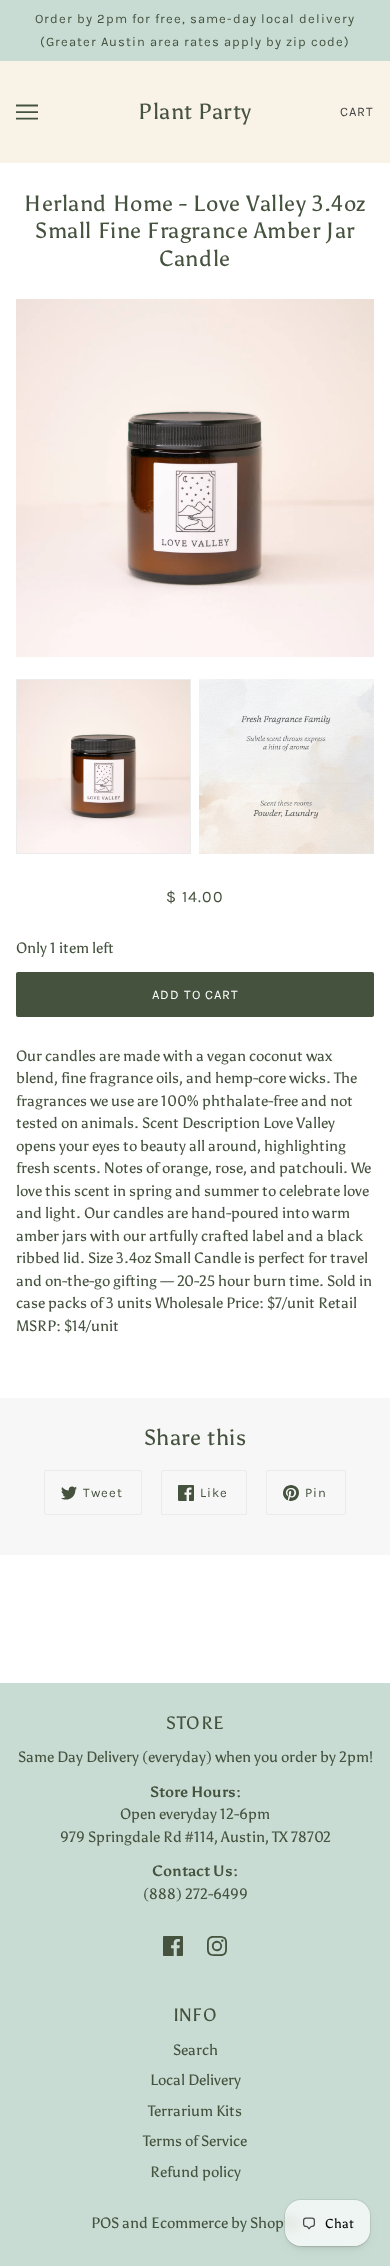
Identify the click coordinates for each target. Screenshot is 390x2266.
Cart (357, 111)
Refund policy (195, 2172)
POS (105, 2223)
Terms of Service (195, 2141)
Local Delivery (195, 2080)
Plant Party (195, 111)
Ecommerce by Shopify (225, 2223)
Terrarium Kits (195, 2111)
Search (195, 2050)
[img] (173, 1944)
